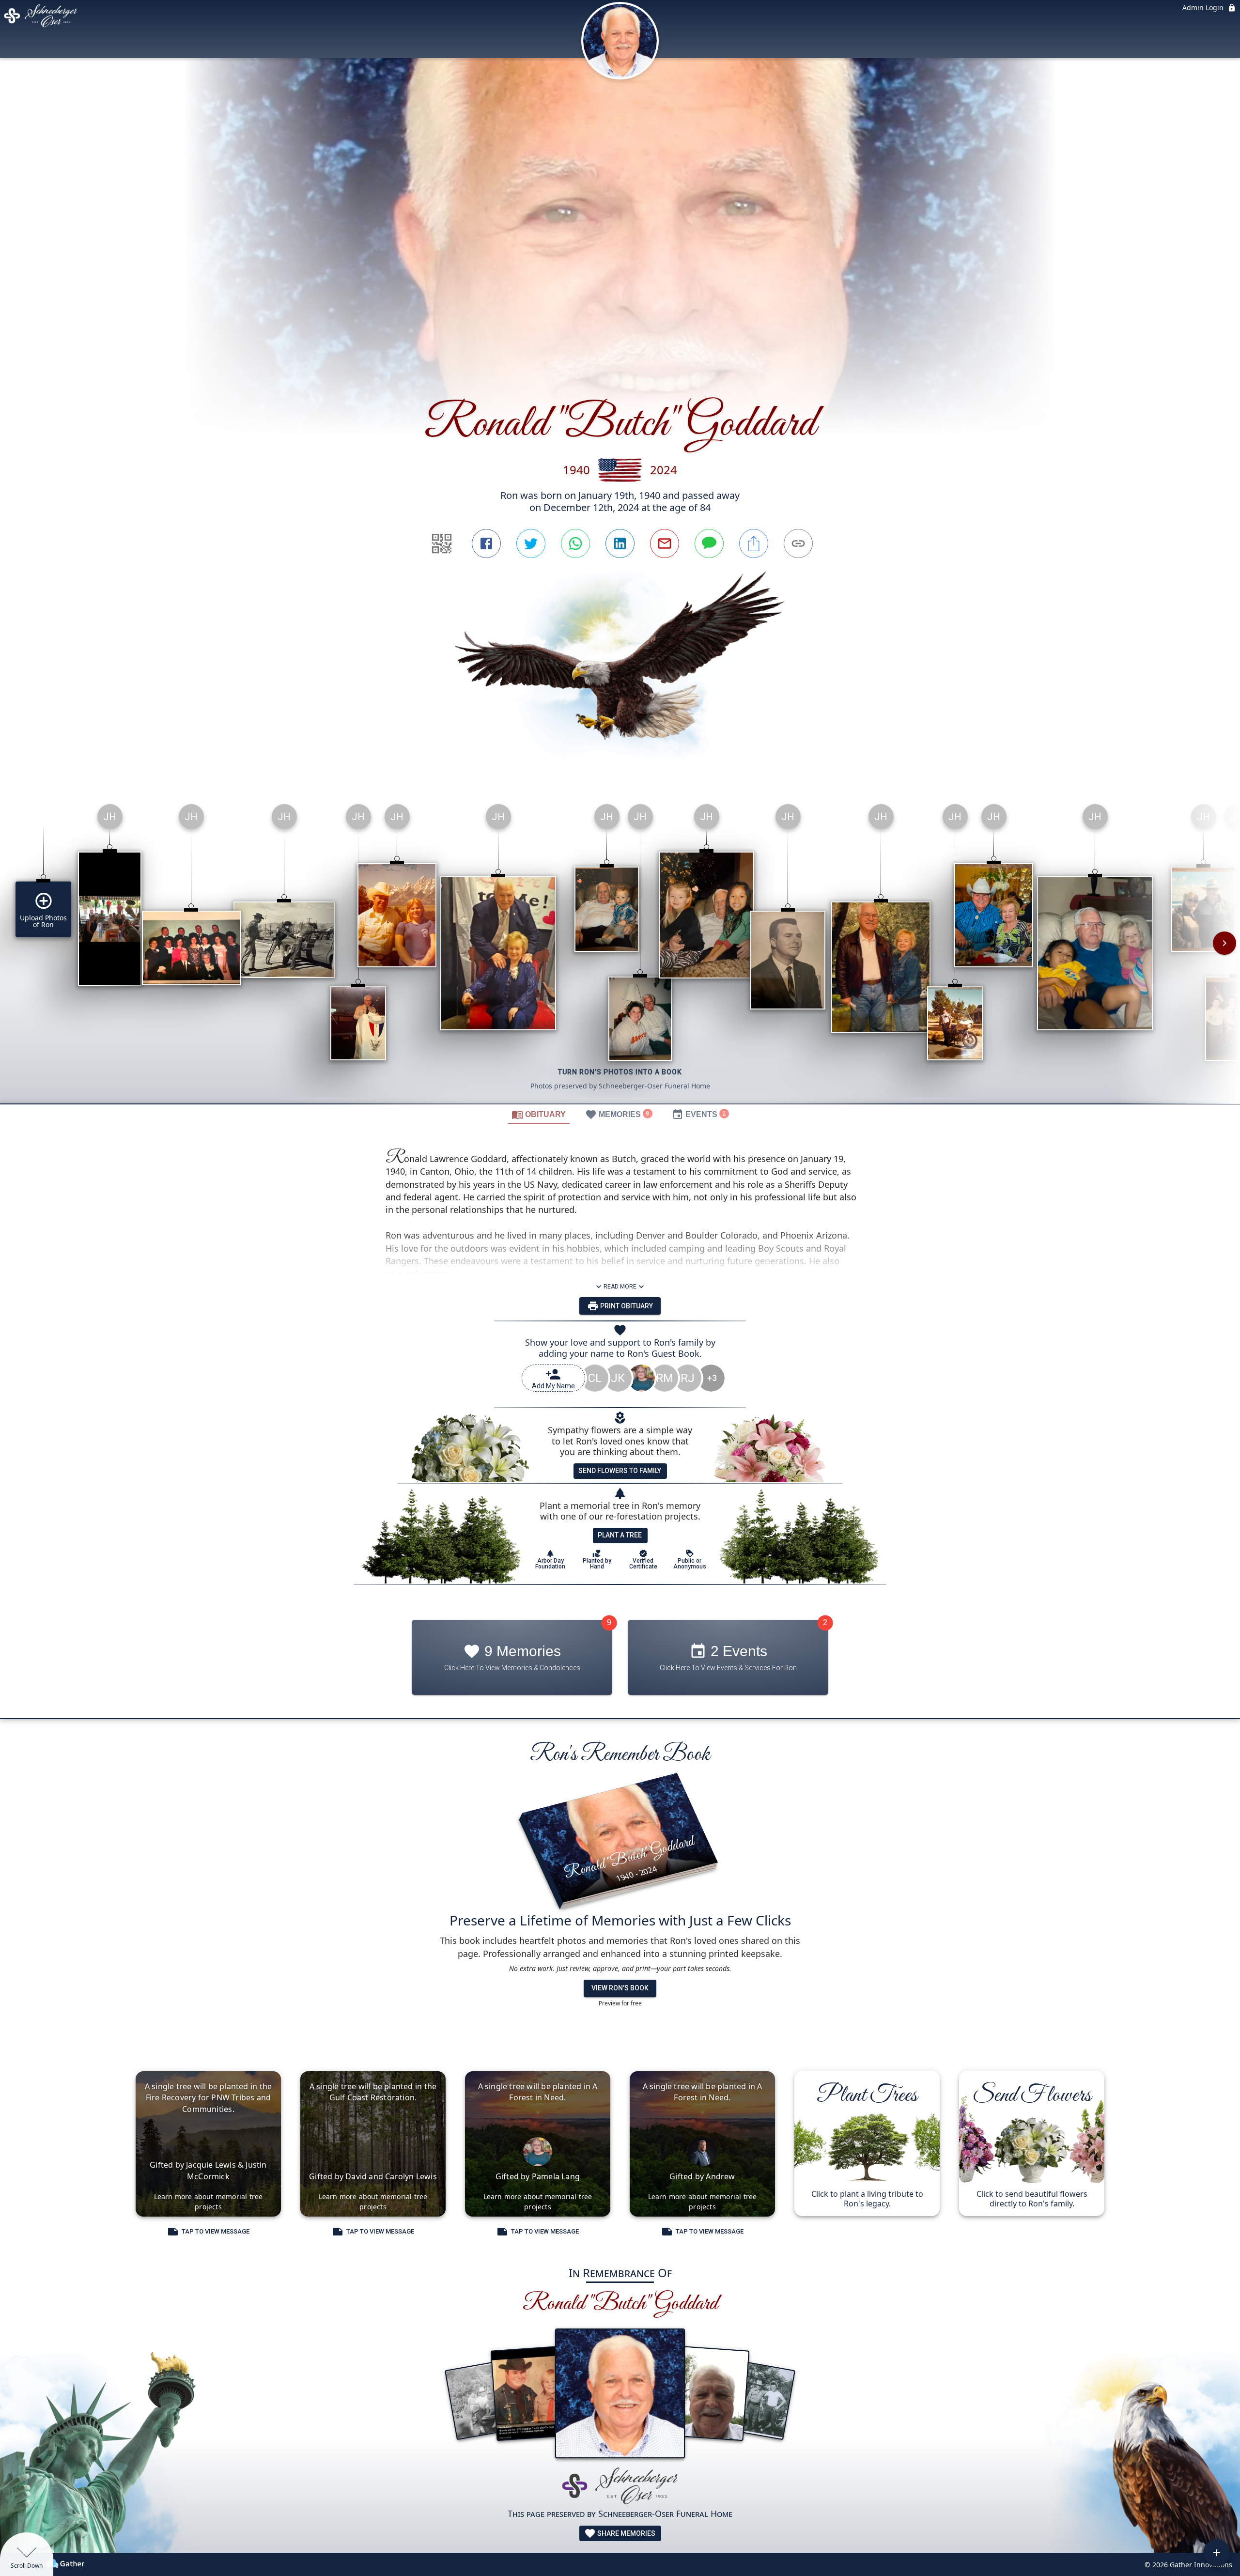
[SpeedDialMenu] (1217, 2553)
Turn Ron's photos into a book (620, 1072)
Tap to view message (216, 2231)
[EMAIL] (665, 543)
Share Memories (626, 2533)
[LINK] (798, 543)
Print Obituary (626, 1306)
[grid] (620, 950)
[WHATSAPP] (575, 543)
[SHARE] (754, 543)
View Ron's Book (620, 1988)
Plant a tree (620, 1535)
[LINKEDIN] (620, 543)
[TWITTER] (531, 543)
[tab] (539, 1114)
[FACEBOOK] (486, 543)
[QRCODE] (442, 543)
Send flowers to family (620, 1471)
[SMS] (709, 543)
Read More (620, 1287)
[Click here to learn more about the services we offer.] (620, 2487)
